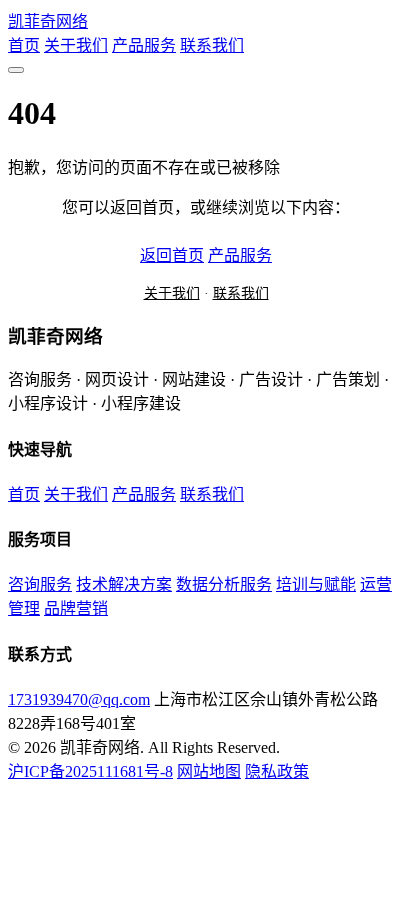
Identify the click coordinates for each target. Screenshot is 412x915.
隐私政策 (277, 771)
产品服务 (144, 45)
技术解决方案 (124, 584)
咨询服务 (40, 584)
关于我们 (76, 45)
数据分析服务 (224, 584)
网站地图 (209, 771)
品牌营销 (76, 608)
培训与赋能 (316, 584)
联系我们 (212, 45)
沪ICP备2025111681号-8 (90, 771)
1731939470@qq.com (79, 699)
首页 (24, 45)
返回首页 (172, 255)
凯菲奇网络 (48, 21)
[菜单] (16, 70)
